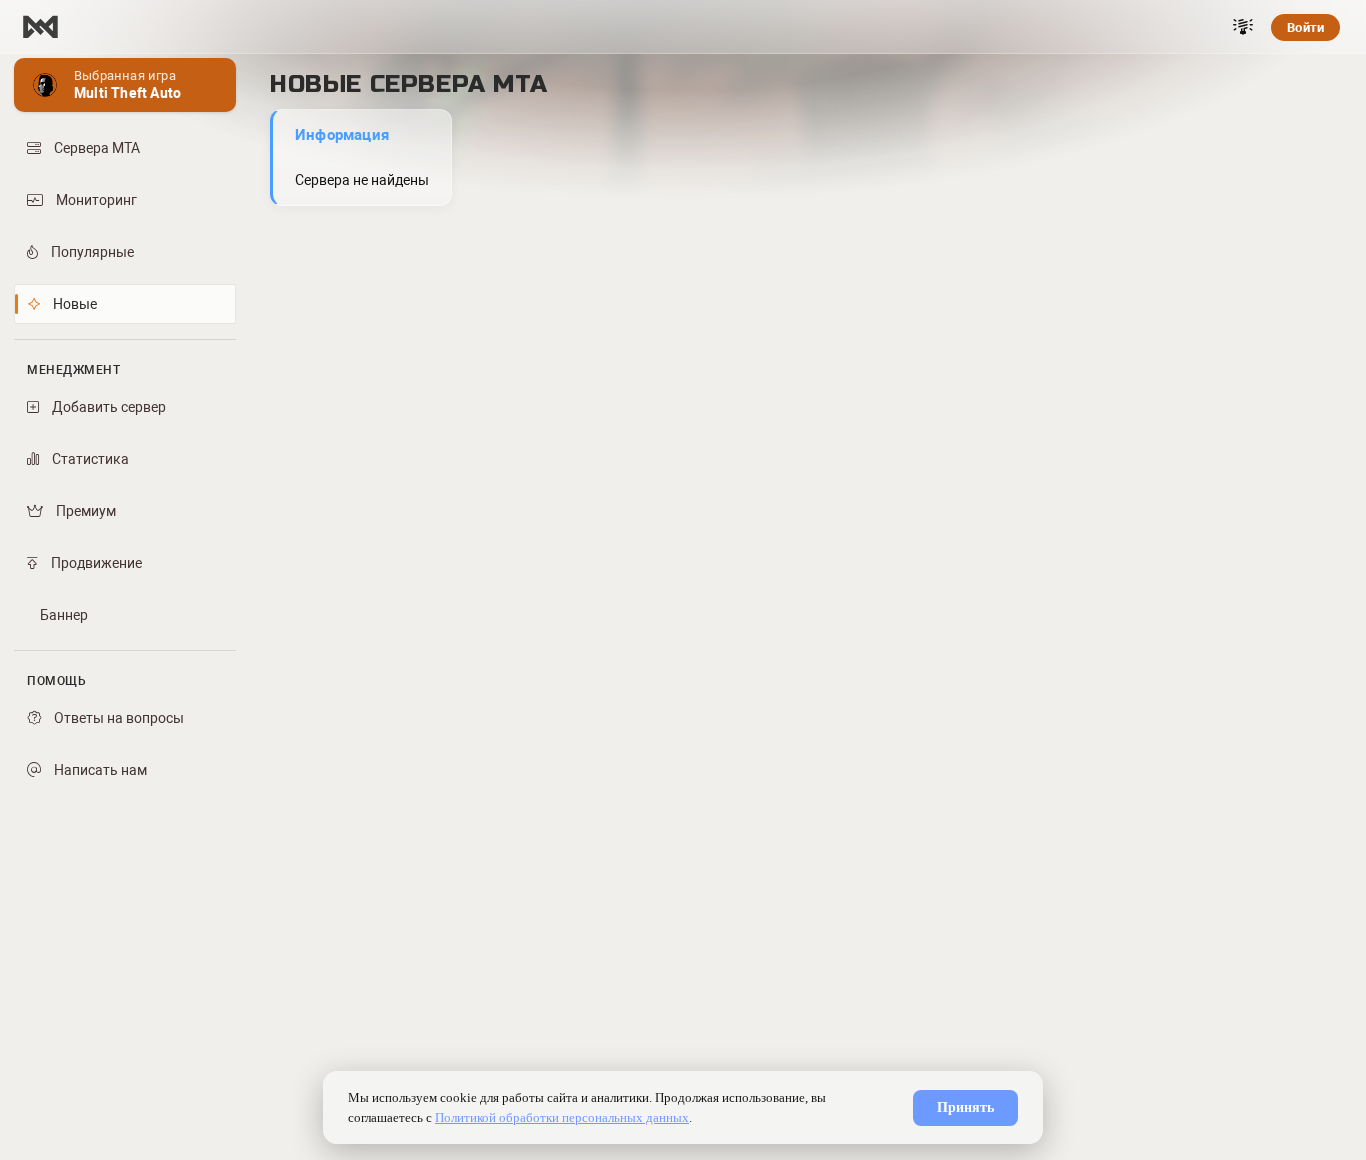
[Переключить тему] (1243, 27)
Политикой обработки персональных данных (562, 1117)
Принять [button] (965, 1107)
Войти (1305, 27)
